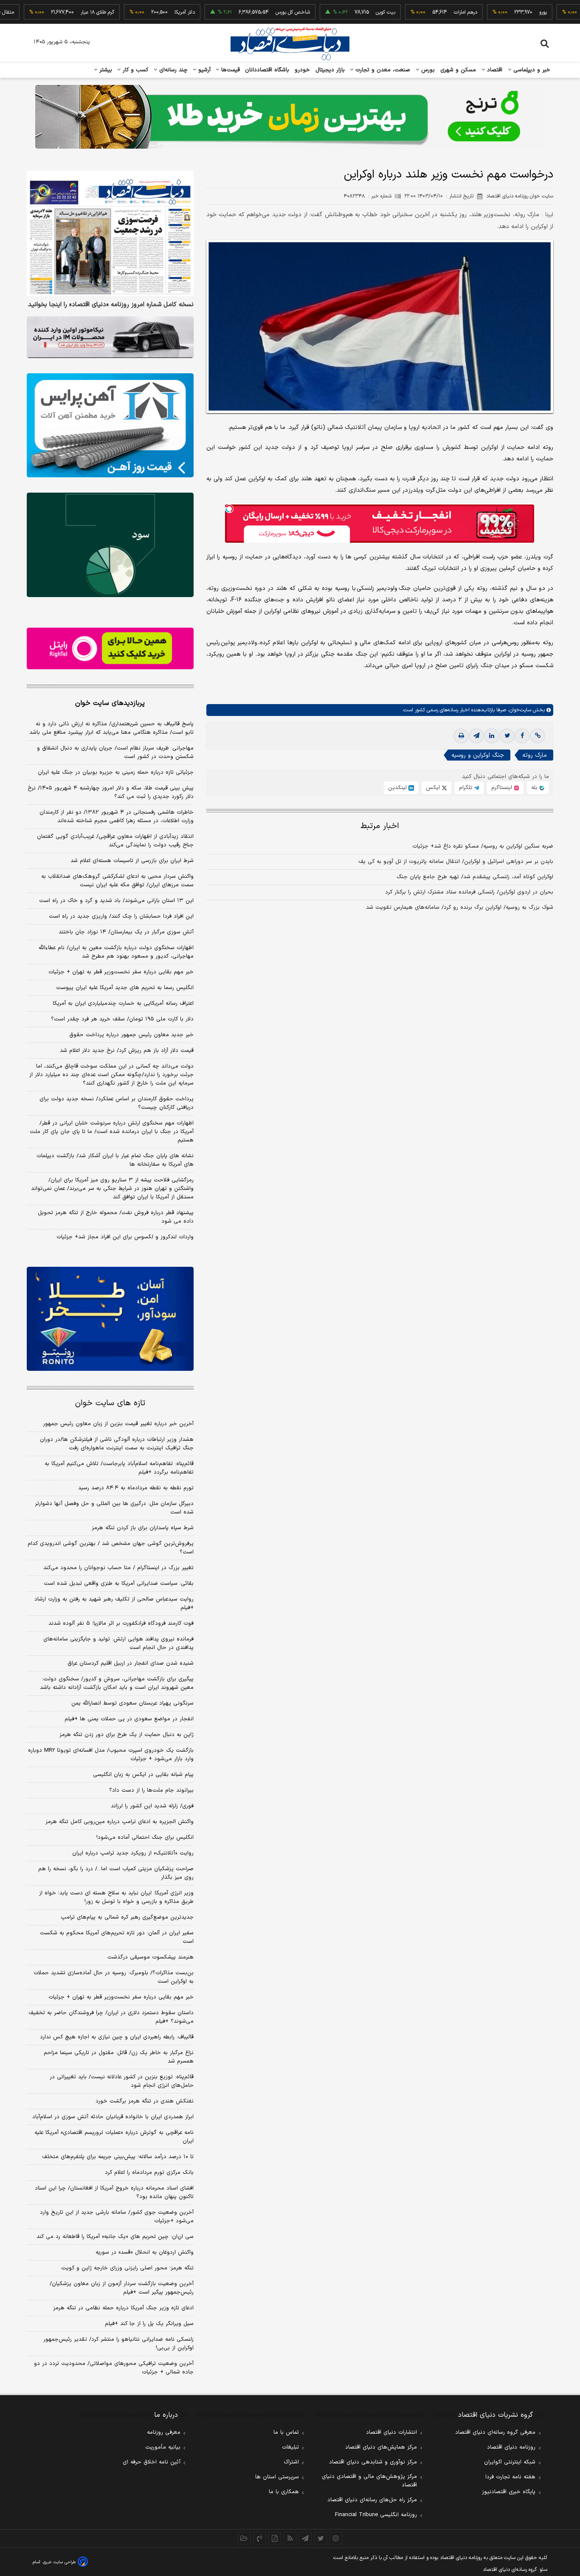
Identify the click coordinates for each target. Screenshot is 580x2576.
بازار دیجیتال (330, 70)
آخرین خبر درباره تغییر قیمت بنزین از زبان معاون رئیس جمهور (118, 1424)
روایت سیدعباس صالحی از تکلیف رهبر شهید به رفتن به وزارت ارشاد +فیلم (114, 1604)
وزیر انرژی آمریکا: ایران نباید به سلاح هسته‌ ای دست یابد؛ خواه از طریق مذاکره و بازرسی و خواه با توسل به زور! (116, 1897)
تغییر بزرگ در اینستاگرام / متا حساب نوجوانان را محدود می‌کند (118, 1568)
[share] (275, 2538)
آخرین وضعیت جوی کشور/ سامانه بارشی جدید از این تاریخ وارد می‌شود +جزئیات (117, 2217)
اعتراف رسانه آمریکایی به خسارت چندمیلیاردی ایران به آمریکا (123, 1003)
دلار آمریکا (141, 12)
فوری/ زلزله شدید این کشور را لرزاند (152, 1806)
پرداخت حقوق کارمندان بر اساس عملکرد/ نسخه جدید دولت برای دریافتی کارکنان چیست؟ (117, 1103)
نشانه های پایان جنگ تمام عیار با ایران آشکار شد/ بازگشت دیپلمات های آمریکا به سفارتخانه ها (115, 1160)
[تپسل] (229, 509)
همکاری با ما (284, 2492)
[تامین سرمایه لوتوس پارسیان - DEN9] (110, 545)
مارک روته (535, 755)
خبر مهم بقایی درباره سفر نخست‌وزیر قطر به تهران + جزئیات (121, 972)
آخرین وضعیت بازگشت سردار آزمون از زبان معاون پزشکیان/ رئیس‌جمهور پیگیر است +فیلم (122, 2288)
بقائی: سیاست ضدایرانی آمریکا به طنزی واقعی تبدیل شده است (119, 1584)
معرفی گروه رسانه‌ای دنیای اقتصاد (495, 2432)
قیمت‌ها (229, 70)
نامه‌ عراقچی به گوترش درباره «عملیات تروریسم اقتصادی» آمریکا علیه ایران (114, 2137)
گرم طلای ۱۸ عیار (54, 12)
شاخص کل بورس (249, 12)
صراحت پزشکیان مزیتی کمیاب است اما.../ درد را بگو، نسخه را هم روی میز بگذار (116, 1873)
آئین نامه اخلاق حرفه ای (152, 2462)
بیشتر (105, 70)
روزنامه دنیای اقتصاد (511, 2447)
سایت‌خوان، (519, 710)
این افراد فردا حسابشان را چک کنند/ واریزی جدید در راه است (121, 916)
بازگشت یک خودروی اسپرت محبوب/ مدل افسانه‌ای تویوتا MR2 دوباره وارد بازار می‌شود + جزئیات (111, 1755)
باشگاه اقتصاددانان (267, 70)
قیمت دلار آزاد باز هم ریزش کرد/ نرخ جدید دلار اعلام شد (127, 1051)
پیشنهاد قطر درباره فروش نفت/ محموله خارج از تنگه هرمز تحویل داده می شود (116, 1217)
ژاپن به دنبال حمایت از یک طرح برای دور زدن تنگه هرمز (127, 1735)
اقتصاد (494, 70)
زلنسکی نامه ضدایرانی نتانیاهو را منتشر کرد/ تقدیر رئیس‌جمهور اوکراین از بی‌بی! (118, 2344)
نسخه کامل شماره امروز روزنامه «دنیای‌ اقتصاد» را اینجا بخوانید (111, 305)
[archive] (244, 2538)
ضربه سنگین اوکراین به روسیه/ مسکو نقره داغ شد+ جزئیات (483, 846)
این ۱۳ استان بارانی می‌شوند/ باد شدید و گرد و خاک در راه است (116, 901)
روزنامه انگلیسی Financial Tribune (376, 2515)
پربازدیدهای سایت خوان (110, 703)
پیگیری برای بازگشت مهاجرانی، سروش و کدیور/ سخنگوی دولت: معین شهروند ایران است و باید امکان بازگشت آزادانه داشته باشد (117, 1683)
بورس (427, 70)
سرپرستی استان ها (277, 2477)
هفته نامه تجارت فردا (510, 2477)
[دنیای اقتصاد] (290, 44)
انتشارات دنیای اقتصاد (391, 2432)
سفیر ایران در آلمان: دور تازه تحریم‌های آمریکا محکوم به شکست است (117, 1937)
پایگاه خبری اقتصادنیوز (509, 2492)
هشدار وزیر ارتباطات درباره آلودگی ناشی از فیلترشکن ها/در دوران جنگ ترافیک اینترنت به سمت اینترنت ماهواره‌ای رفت (117, 1444)
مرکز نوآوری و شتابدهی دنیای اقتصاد (373, 2462)
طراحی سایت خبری (59, 2562)
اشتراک (291, 2462)
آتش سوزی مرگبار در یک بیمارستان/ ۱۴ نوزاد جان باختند (126, 932)
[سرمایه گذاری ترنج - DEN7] (290, 117)
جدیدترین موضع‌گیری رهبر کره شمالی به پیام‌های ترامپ (127, 1917)
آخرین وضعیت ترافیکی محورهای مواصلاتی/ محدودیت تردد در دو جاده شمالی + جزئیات (114, 2368)
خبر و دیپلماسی (531, 70)
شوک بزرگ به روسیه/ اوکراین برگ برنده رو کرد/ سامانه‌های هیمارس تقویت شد (460, 908)
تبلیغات (290, 2447)
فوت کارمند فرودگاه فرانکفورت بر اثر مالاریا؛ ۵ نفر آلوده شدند (121, 1623)
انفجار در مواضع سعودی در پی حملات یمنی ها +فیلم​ (129, 1719)
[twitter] (507, 736)
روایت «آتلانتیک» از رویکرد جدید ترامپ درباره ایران (133, 1853)
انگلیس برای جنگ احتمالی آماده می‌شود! (145, 1838)
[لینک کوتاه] (538, 736)
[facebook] (522, 736)
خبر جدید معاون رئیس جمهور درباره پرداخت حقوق (131, 1035)
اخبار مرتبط (380, 826)
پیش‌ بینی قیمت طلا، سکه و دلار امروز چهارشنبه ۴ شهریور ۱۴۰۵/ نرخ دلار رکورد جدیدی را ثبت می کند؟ (111, 792)
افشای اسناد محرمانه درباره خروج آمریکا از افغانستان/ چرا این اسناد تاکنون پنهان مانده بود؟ (114, 2193)
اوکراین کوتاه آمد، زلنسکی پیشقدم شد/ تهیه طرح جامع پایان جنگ (475, 877)
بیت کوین (342, 12)
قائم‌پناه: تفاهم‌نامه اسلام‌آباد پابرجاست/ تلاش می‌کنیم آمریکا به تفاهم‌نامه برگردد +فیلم (119, 1468)
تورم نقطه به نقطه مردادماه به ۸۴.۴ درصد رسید (136, 1488)
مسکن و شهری (458, 70)
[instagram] (336, 2538)
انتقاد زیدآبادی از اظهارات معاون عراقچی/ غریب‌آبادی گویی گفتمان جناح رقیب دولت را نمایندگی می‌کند (115, 841)
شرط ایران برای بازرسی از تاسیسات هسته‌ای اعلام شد (132, 861)
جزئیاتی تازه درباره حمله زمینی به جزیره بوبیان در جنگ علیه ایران (116, 772)
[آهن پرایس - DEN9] (110, 426)
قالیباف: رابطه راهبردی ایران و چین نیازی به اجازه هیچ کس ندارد (117, 2037)
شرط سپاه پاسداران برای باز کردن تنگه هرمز (143, 1528)
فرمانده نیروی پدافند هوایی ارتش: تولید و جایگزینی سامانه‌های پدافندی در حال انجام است (118, 1643)
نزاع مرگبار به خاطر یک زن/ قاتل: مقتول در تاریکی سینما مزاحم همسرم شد (119, 2057)
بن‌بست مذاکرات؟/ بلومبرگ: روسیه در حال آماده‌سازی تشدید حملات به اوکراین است (114, 1977)
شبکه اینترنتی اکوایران (510, 2462)
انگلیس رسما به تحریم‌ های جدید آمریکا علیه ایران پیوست (125, 988)
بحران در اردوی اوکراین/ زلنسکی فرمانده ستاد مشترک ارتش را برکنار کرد (469, 892)
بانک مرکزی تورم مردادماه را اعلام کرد (149, 2173)
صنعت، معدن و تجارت (382, 70)
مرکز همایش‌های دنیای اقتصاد (381, 2447)
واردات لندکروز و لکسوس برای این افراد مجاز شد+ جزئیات (125, 1237)
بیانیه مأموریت (163, 2447)
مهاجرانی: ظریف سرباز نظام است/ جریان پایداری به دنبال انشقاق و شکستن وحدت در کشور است (115, 753)
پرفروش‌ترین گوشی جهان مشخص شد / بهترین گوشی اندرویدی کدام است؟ (111, 1548)
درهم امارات (422, 12)
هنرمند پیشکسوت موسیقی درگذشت (151, 1957)
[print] (461, 736)
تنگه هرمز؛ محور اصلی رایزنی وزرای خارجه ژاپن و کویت (127, 2268)
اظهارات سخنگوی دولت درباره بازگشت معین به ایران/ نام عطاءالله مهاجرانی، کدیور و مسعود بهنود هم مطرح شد (116, 952)
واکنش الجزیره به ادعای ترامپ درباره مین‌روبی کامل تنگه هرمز (120, 1822)
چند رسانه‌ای (172, 70)
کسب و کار (135, 70)
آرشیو (203, 70)
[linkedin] (492, 736)
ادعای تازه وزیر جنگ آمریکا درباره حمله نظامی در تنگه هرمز (123, 2308)
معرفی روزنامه (164, 2432)
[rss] (290, 2538)
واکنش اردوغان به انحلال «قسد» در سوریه (145, 2252)
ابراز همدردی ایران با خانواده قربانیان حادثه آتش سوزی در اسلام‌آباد (113, 2117)
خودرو (303, 70)
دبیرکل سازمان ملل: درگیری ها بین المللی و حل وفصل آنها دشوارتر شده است (114, 1508)
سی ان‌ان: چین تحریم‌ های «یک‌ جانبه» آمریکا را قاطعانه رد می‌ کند (115, 2237)
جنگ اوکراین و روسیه (478, 755)
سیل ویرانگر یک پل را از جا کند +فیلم (149, 2324)
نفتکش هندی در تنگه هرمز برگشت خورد (145, 2101)
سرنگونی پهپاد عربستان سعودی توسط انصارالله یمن (132, 1703)
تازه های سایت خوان (110, 1403)
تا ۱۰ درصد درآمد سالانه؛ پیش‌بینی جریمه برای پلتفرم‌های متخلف (118, 2157)
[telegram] (476, 736)
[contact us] (259, 2538)
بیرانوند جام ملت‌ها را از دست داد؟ (151, 1790)
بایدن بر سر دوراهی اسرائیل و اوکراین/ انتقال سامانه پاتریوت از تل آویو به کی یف (456, 862)
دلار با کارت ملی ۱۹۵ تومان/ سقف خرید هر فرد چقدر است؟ (122, 1019)
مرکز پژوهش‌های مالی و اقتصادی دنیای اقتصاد (369, 2481)
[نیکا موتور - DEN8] (110, 337)
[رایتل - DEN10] (110, 648)
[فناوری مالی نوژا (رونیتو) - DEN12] (110, 1319)
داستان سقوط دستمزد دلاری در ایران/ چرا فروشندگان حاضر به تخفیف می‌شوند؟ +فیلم (111, 2017)
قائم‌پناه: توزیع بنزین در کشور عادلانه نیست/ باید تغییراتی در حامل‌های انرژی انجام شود (122, 2081)
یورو (499, 12)
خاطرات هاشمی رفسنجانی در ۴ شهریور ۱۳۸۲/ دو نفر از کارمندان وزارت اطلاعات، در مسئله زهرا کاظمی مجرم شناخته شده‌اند (117, 817)
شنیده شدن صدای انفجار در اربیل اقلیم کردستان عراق (131, 1663)
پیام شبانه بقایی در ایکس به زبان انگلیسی (143, 1775)
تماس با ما (286, 2432)
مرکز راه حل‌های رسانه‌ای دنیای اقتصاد (372, 2500)
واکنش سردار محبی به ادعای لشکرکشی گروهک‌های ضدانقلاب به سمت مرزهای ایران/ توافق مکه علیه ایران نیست (117, 881)
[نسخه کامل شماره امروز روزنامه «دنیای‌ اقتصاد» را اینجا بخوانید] (110, 233)
